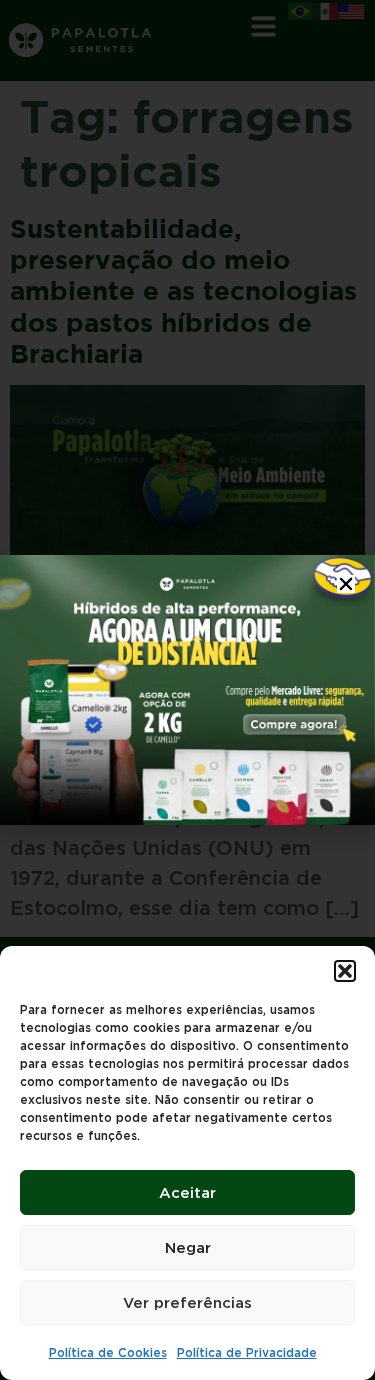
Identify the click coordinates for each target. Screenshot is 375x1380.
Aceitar (187, 1193)
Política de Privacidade (247, 1352)
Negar (188, 1248)
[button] (345, 971)
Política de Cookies (108, 1352)
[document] (187, 690)
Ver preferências (187, 1303)
